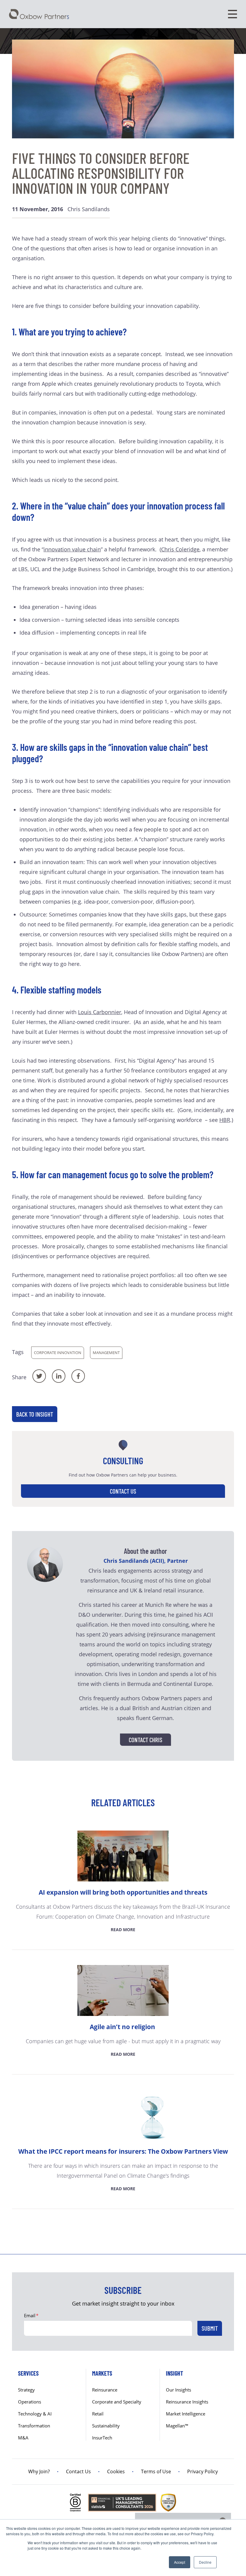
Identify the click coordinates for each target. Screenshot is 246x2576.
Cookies (116, 2471)
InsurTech (102, 2438)
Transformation (34, 2426)
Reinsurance (105, 2390)
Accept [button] (180, 2562)
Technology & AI (35, 2414)
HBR (225, 1120)
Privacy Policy (202, 2471)
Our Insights (178, 2390)
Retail (98, 2414)
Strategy (26, 2390)
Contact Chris (145, 1740)
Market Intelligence (186, 2414)
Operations (30, 2402)
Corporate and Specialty (117, 2402)
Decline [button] (205, 2562)
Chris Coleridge (180, 549)
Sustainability (106, 2426)
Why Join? (39, 2471)
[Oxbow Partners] (39, 14)
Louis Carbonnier (100, 1012)
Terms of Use (156, 2471)
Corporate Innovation (58, 1353)
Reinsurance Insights (187, 2402)
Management (106, 1353)
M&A (23, 2438)
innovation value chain (72, 549)
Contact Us (123, 1491)
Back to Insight (35, 1414)
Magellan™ (177, 2426)
